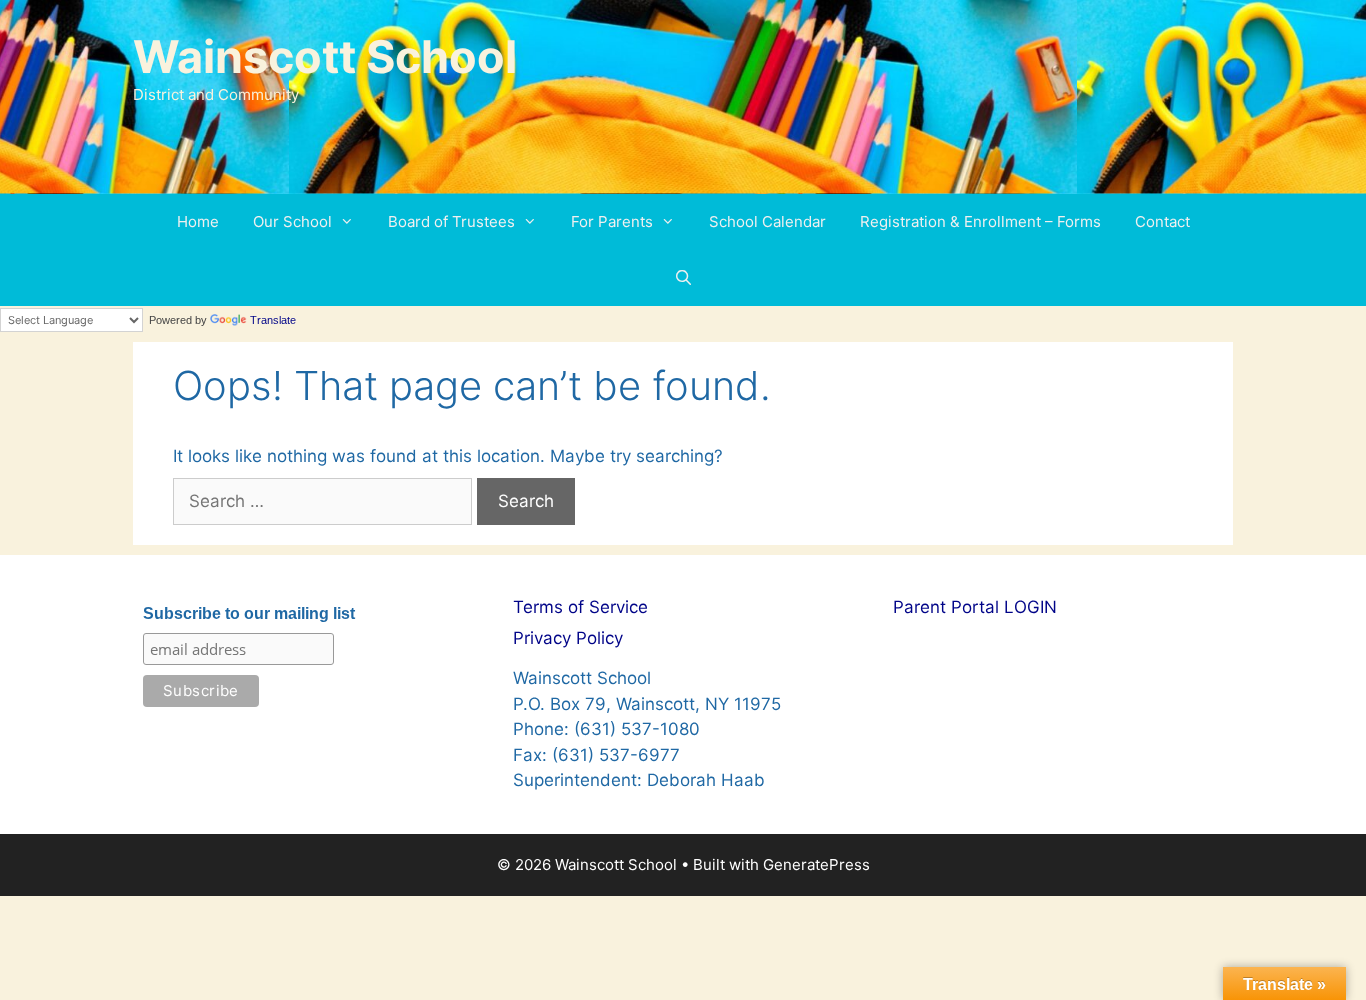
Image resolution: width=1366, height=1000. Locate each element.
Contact (1162, 221)
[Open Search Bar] (682, 278)
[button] (351, 222)
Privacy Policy (568, 638)
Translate (273, 320)
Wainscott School (325, 56)
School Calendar (767, 221)
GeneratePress (816, 864)
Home (198, 221)
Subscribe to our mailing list (249, 613)
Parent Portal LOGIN (975, 607)
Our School (292, 221)
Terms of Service (580, 607)
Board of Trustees (451, 221)
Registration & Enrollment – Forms (980, 221)
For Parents (612, 221)
